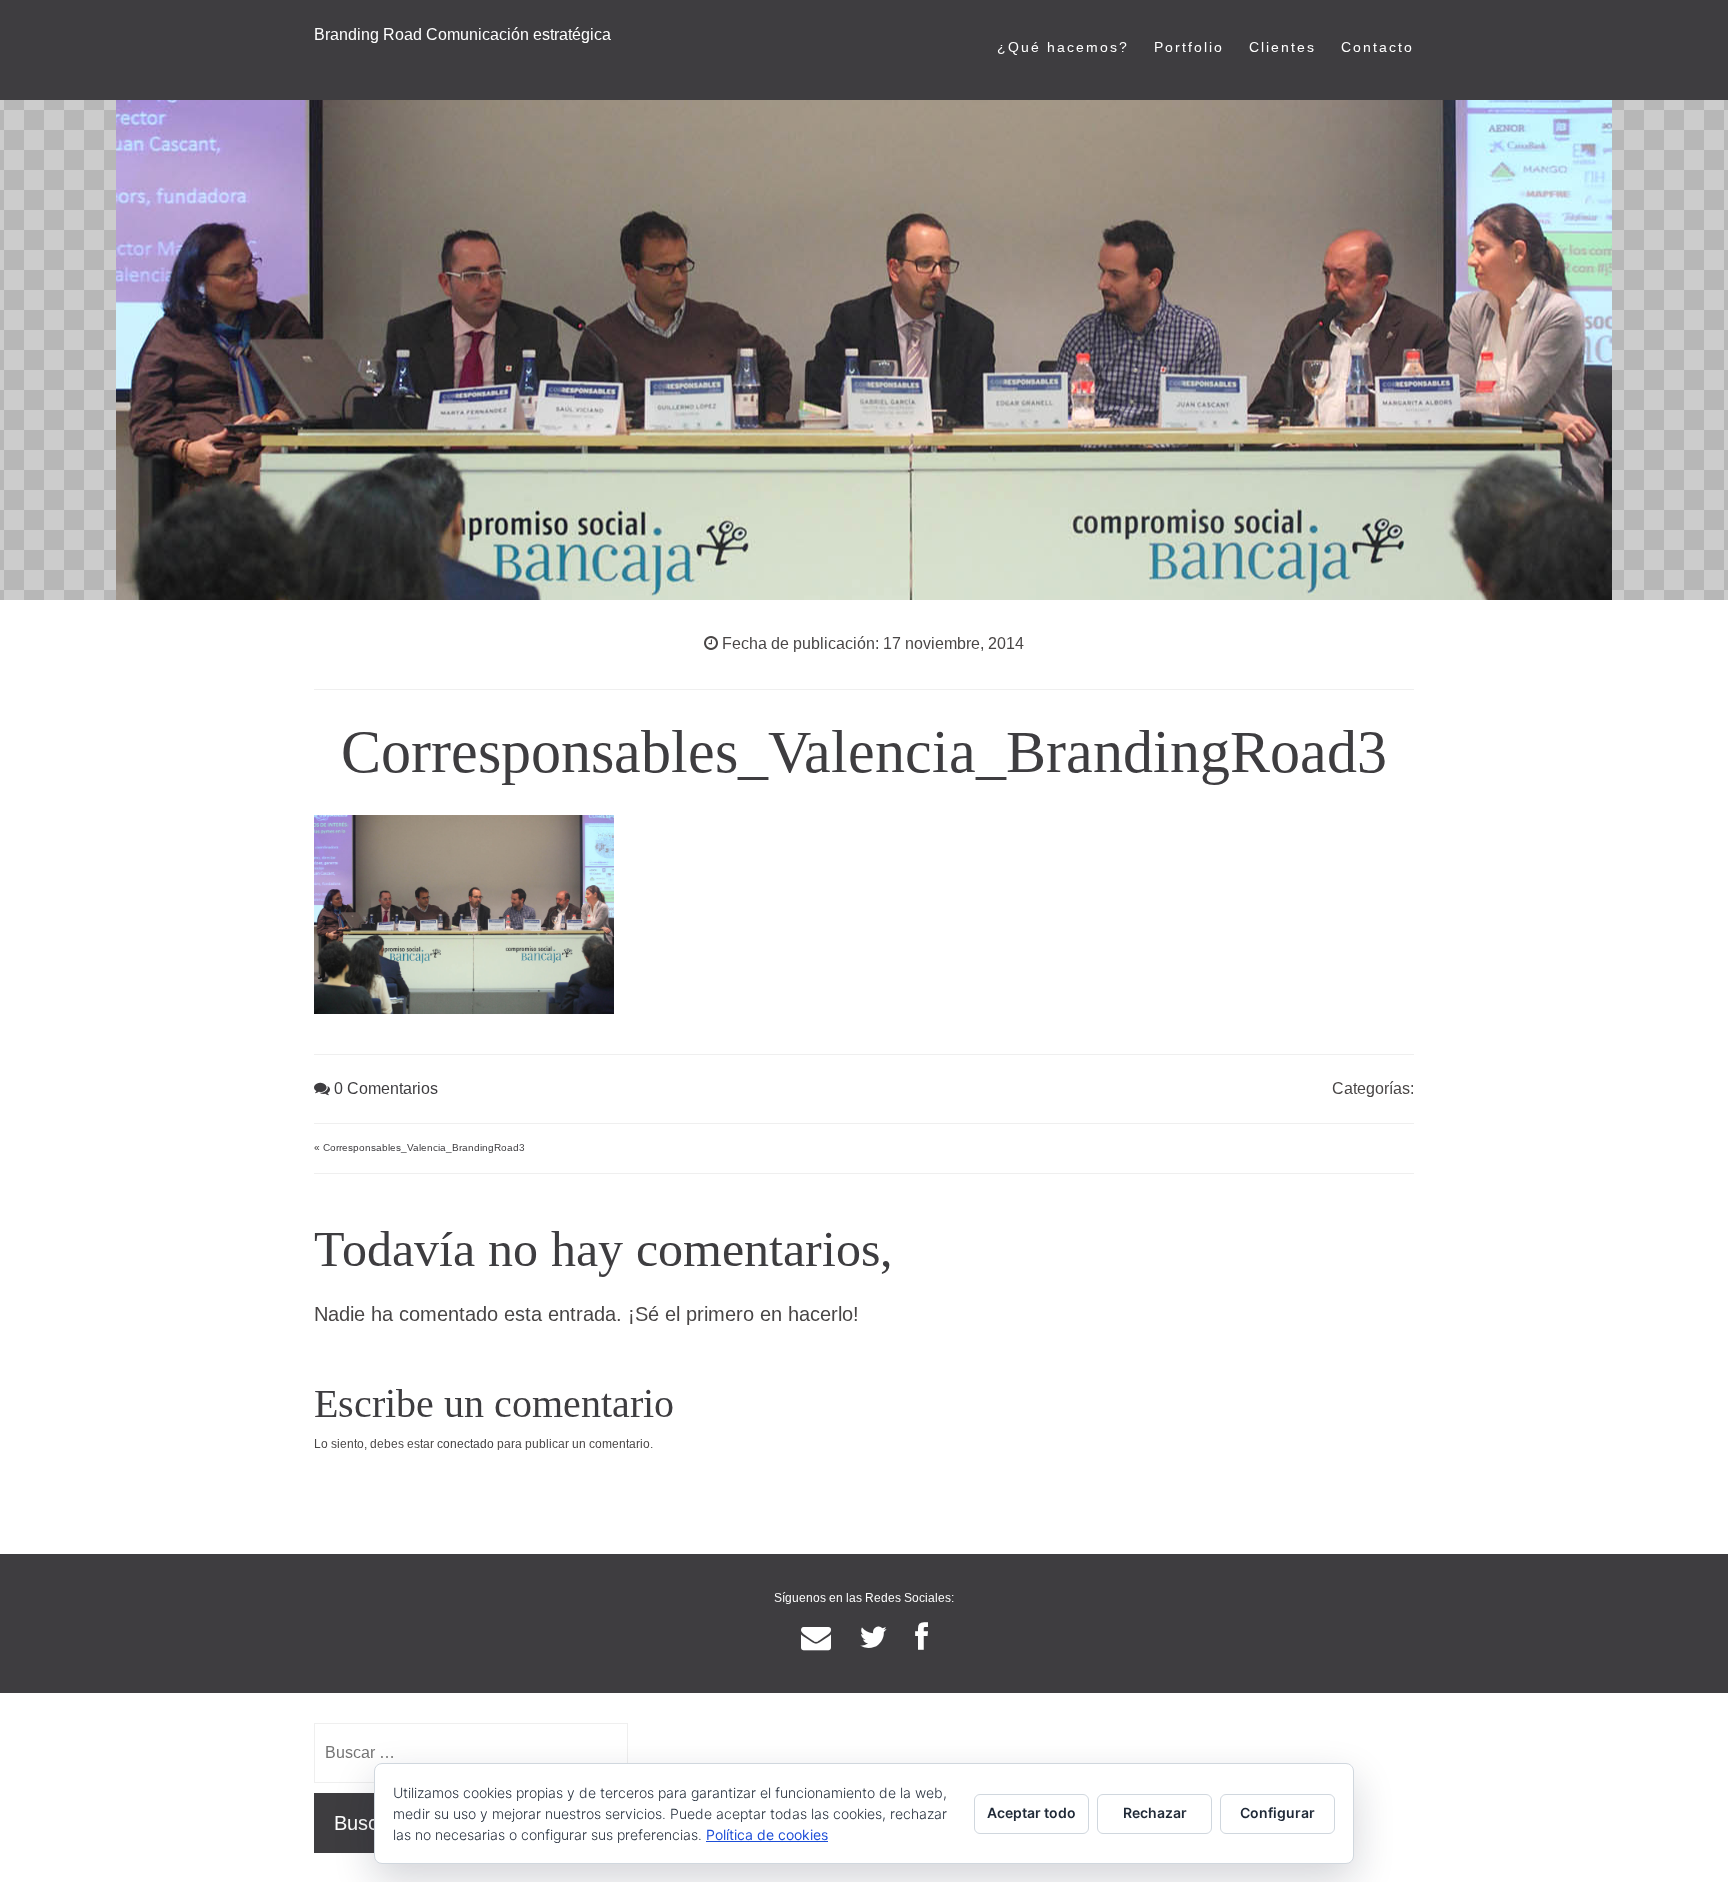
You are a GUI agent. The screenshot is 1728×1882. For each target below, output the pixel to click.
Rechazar (1155, 1812)
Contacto (1377, 47)
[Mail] (816, 1638)
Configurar (1277, 1812)
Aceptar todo (1031, 1812)
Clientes (1282, 47)
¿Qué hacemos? (1063, 47)
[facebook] (921, 1638)
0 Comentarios (384, 1088)
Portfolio (1189, 47)
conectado (465, 1444)
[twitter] (873, 1638)
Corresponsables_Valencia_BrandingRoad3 (424, 1147)
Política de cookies (767, 1834)
